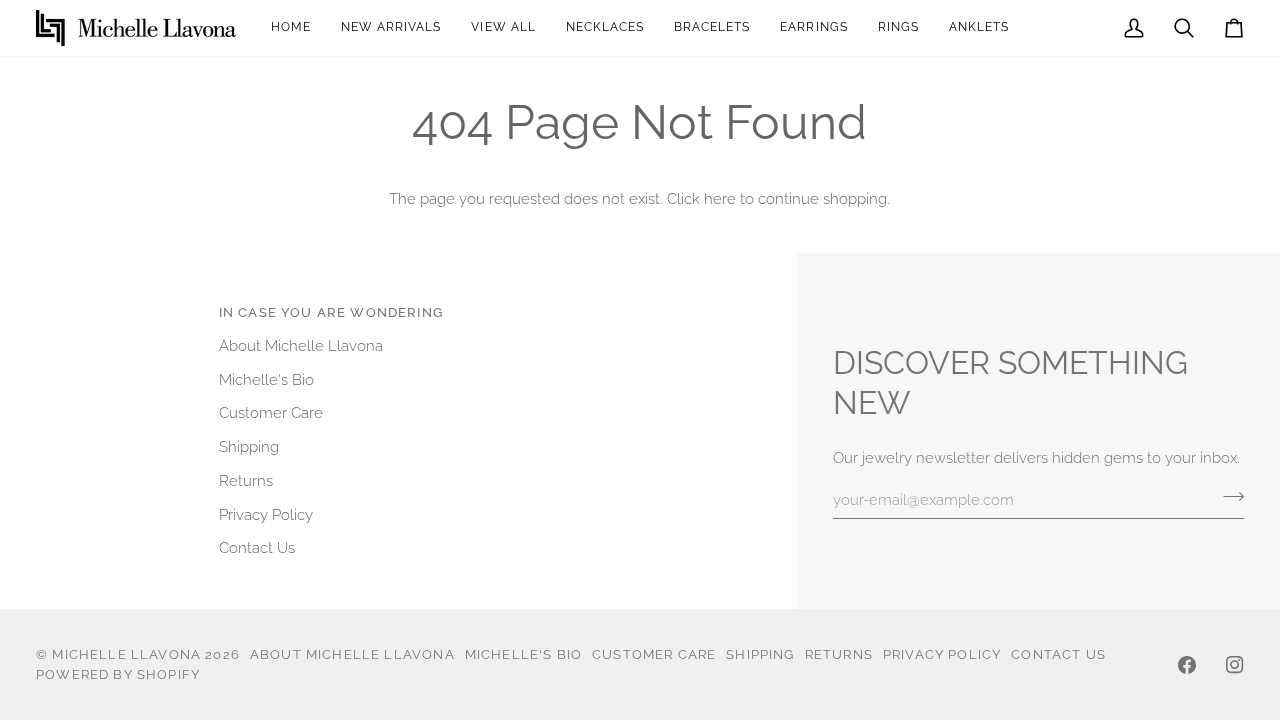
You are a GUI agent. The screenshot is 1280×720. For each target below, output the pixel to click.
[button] (813, 28)
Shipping (249, 446)
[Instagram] (1235, 665)
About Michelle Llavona (301, 345)
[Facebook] (1187, 665)
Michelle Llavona (126, 654)
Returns (246, 480)
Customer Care (271, 412)
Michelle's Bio (266, 379)
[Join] (1227, 497)
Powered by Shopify (118, 674)
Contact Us (257, 547)
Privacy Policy (266, 514)
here (720, 198)
